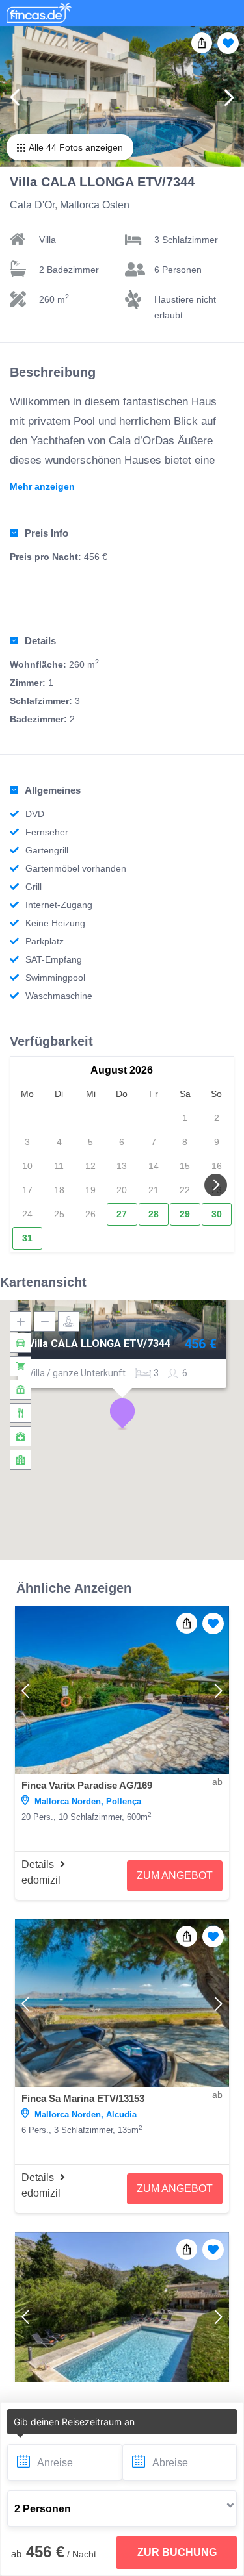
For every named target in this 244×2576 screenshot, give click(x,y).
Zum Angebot (175, 1875)
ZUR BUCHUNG (177, 2552)
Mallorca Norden (68, 1801)
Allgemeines (53, 790)
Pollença (124, 1801)
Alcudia (121, 2115)
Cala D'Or (32, 205)
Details (40, 641)
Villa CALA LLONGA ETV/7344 (99, 1344)
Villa (47, 240)
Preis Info (47, 533)
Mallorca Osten (95, 205)
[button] (122, 1414)
